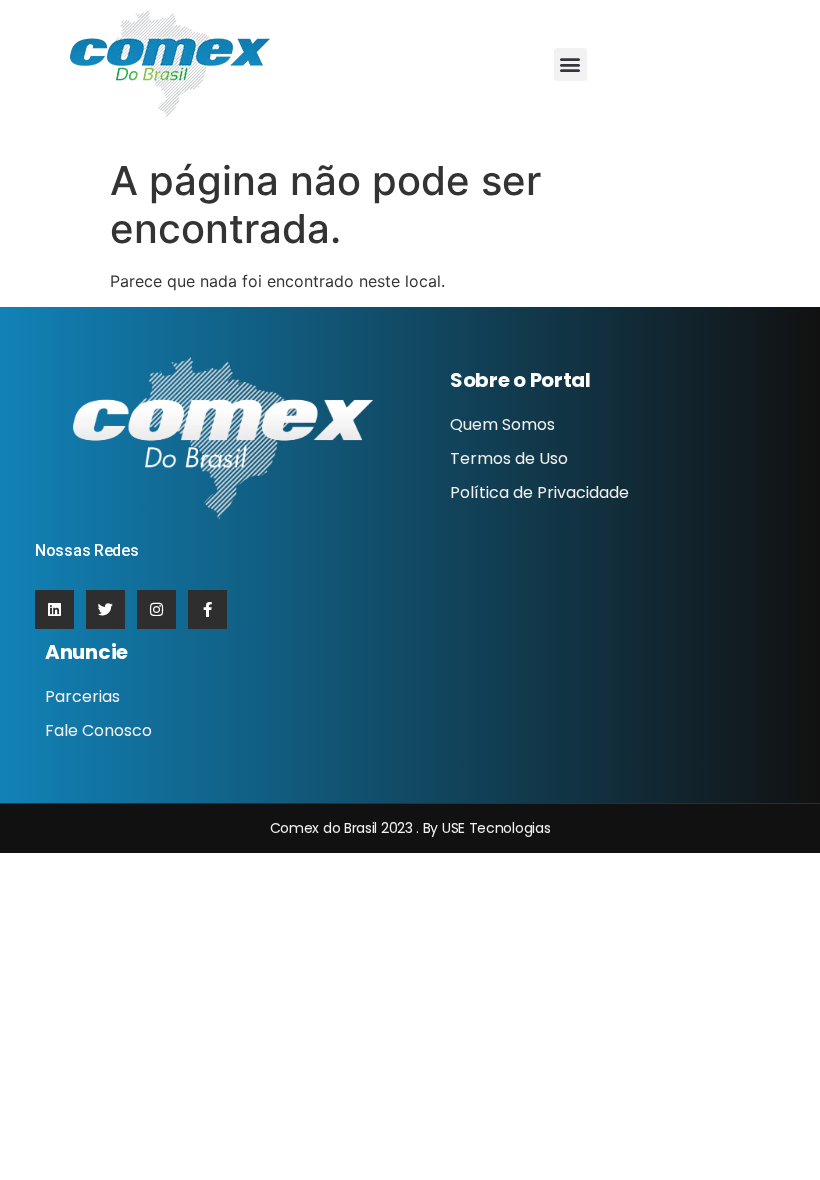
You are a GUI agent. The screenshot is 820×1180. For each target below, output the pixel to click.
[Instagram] (156, 609)
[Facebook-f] (207, 609)
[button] (570, 64)
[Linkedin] (54, 609)
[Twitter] (105, 609)
